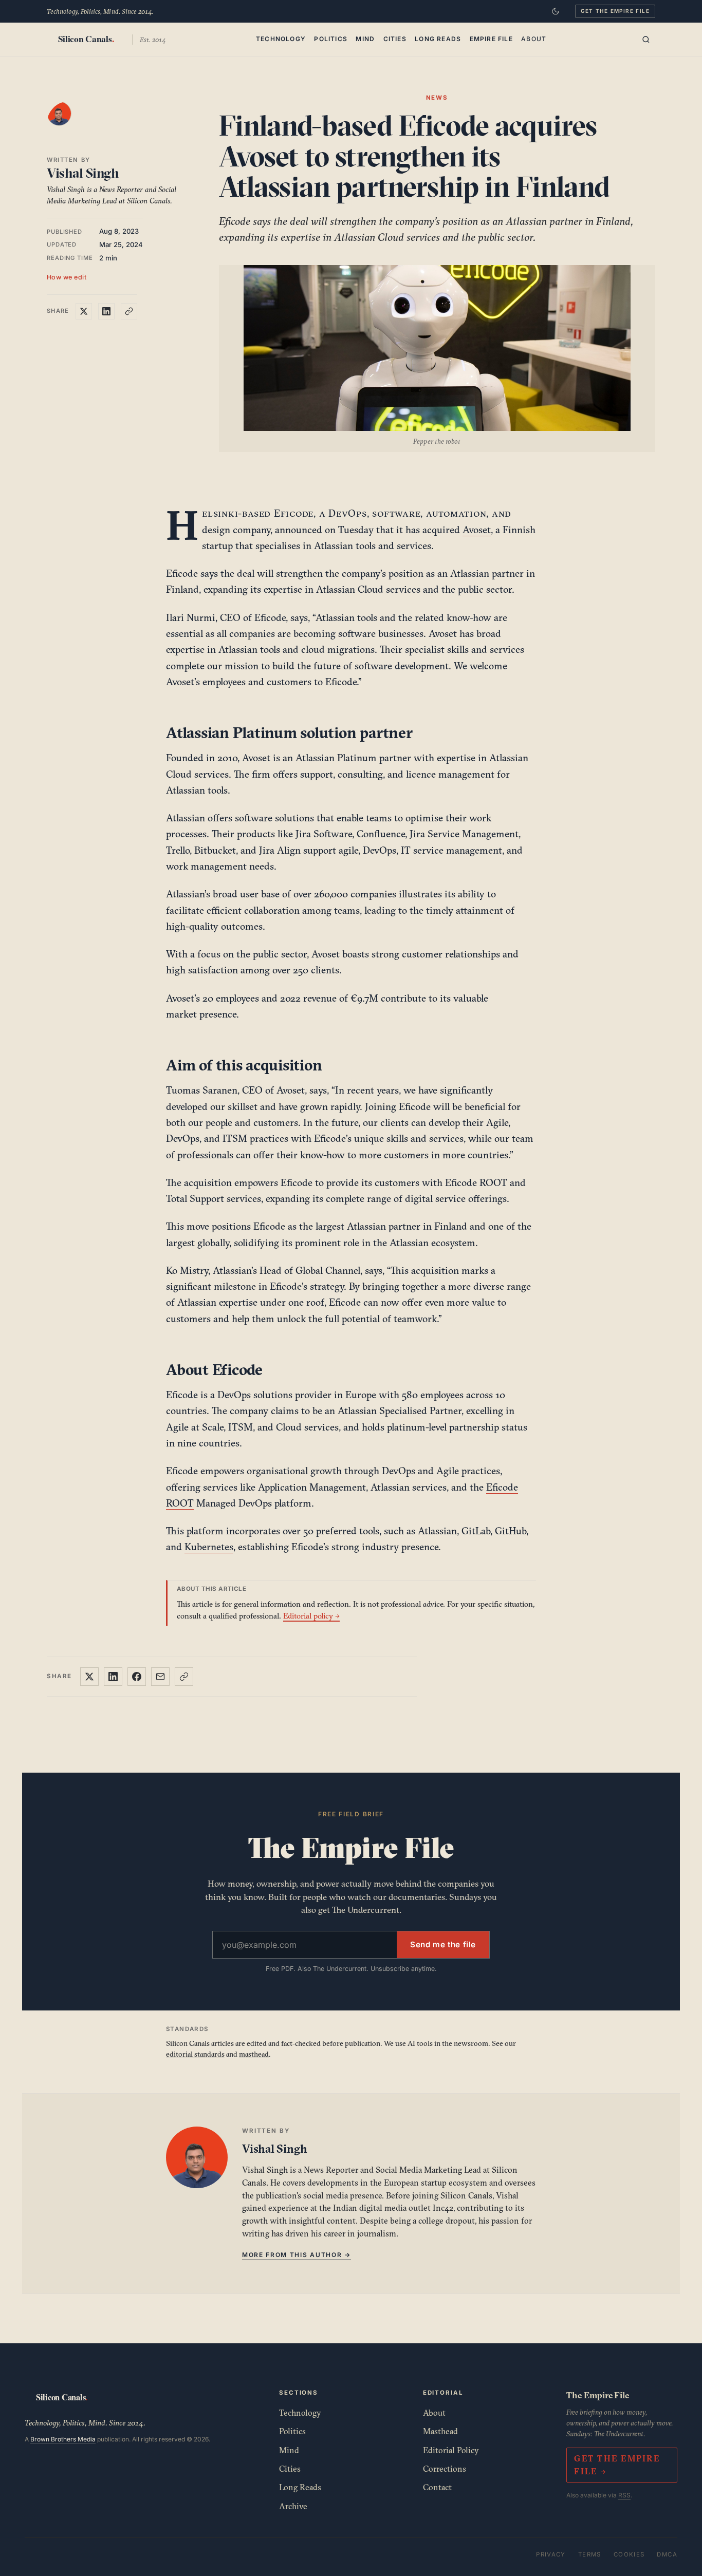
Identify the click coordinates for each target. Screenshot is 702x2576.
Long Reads (438, 38)
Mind (365, 38)
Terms (590, 2554)
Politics (331, 38)
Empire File (491, 38)
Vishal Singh (83, 173)
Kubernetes (209, 1547)
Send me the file (443, 1944)
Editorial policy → (311, 1616)
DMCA (667, 2554)
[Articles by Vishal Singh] (69, 124)
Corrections (445, 2469)
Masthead (440, 2431)
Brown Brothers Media (63, 2439)
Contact (437, 2487)
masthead (254, 2054)
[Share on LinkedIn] (106, 311)
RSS (624, 2495)
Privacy (551, 2554)
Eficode (294, 513)
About (534, 38)
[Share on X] (84, 311)
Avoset (477, 530)
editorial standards (195, 2054)
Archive (293, 2506)
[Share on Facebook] (137, 1677)
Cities (395, 38)
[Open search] (646, 40)
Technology (281, 38)
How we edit (67, 277)
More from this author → (297, 2255)
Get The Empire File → (617, 2465)
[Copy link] (129, 311)
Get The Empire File (615, 11)
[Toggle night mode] (556, 11)
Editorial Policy (451, 2450)
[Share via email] (160, 1677)
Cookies (629, 2554)
